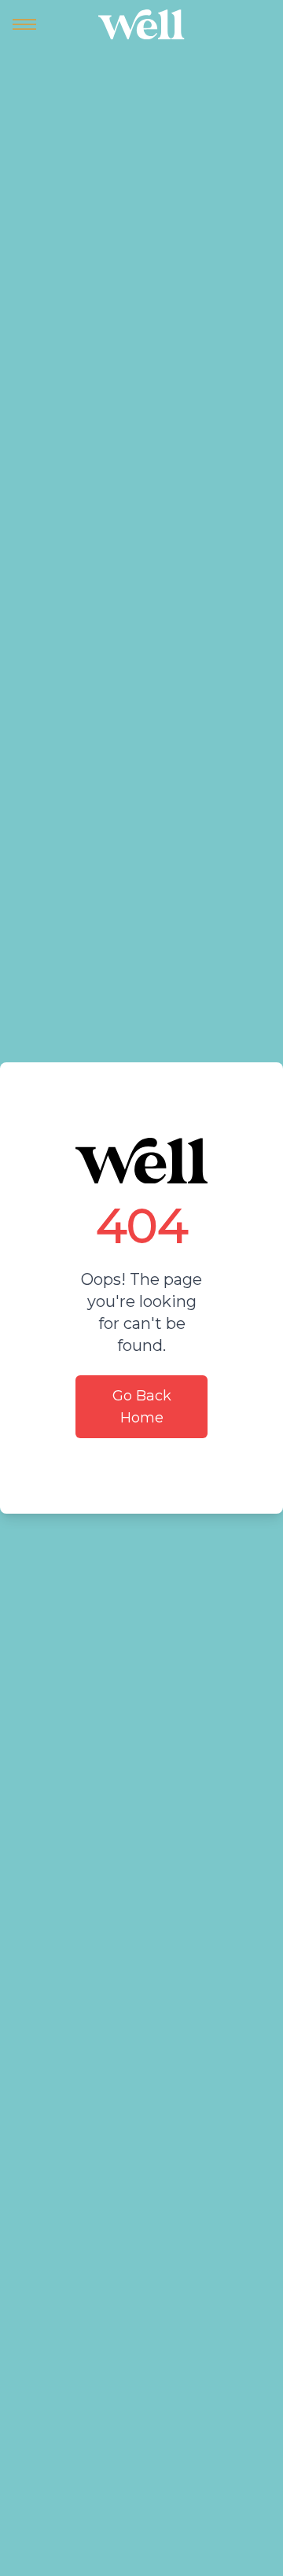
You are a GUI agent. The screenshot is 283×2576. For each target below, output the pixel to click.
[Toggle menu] (24, 24)
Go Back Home (142, 1407)
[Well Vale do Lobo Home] (141, 24)
